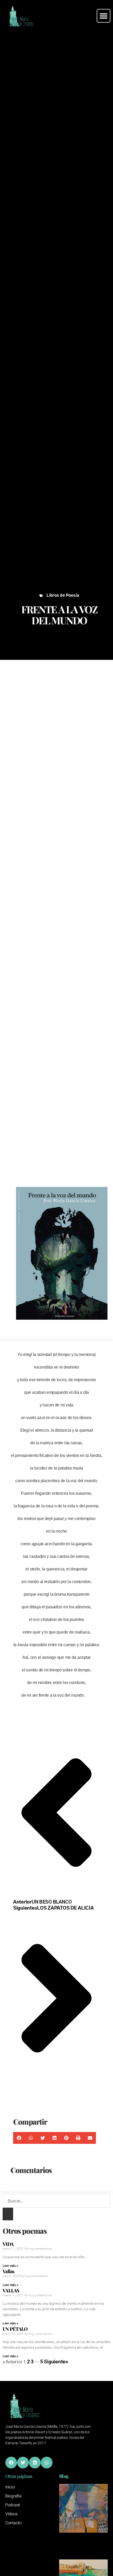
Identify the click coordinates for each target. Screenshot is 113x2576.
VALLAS (11, 2291)
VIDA (8, 2244)
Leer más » (10, 2266)
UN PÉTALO (15, 2329)
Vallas (9, 2271)
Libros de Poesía (63, 596)
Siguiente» (56, 2362)
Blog (64, 2476)
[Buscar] (8, 2214)
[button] (104, 16)
